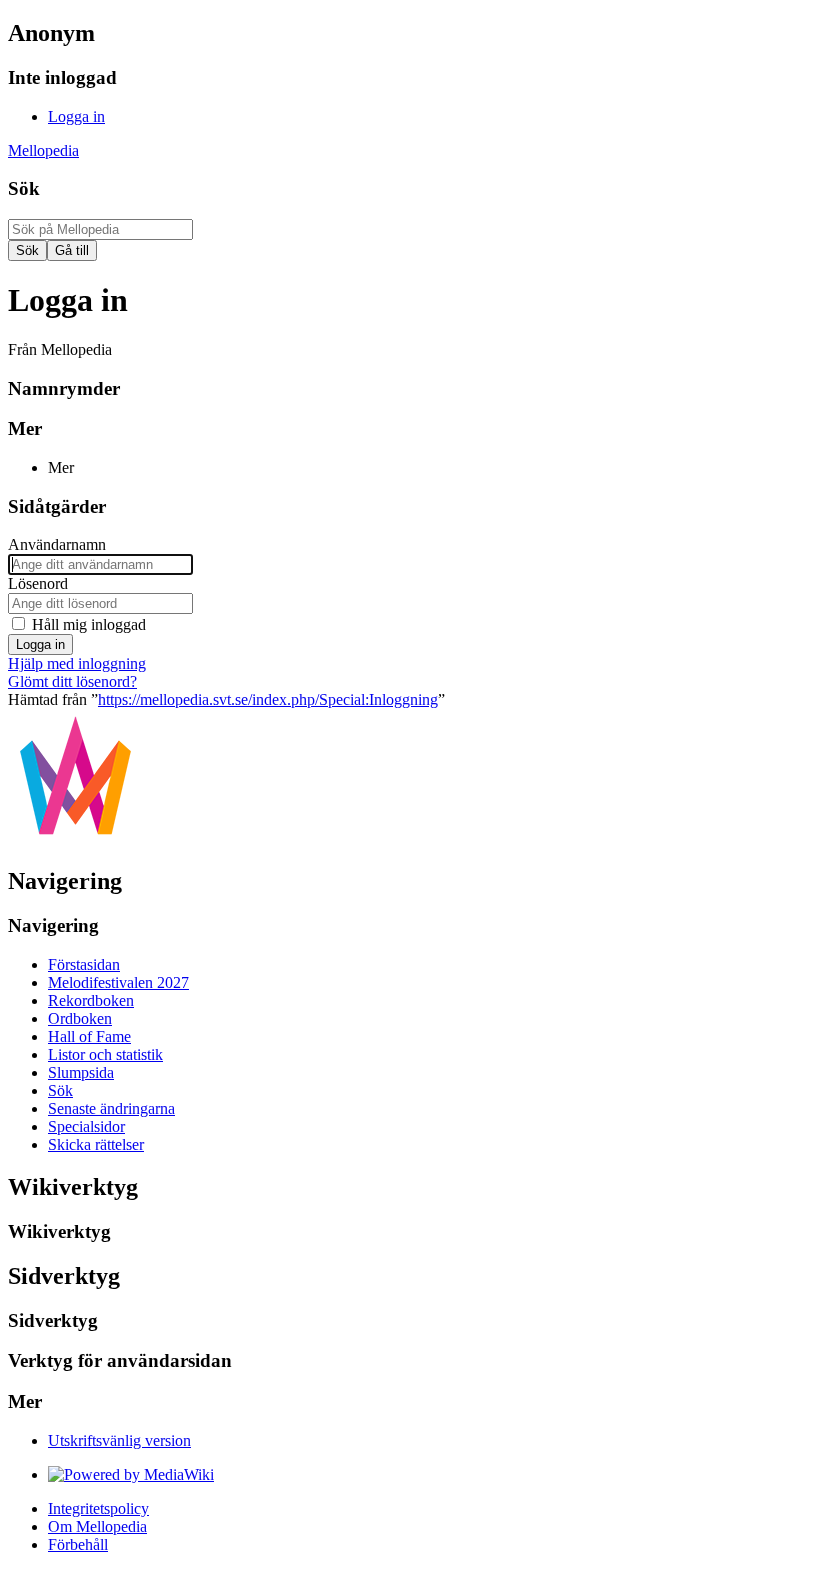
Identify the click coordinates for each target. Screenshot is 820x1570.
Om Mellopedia (97, 1526)
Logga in (40, 644)
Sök (24, 188)
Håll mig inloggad (89, 624)
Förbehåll (78, 1544)
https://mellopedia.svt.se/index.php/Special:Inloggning (268, 699)
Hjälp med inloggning (77, 663)
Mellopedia (43, 150)
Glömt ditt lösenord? (72, 681)
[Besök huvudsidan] (75, 838)
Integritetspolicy (98, 1508)
